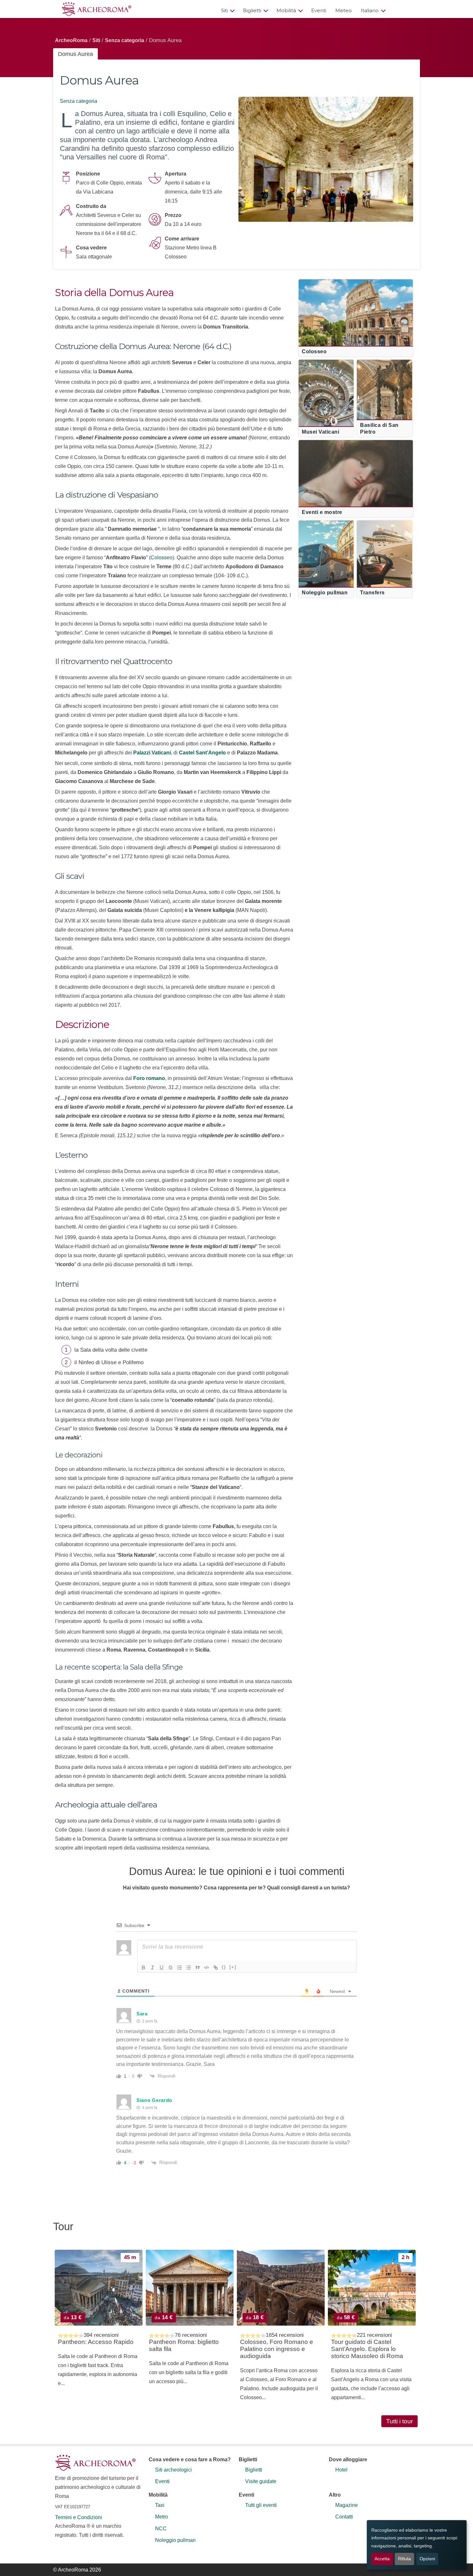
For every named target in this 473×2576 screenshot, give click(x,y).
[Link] (216, 1968)
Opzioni (427, 2559)
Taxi (160, 2505)
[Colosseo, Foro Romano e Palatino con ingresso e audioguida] (281, 2288)
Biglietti (252, 10)
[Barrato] (171, 1968)
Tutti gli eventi (261, 2505)
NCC (161, 2529)
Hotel (341, 2470)
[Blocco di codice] (207, 1968)
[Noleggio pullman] (326, 549)
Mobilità (286, 10)
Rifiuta (404, 2559)
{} (224, 1967)
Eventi (319, 10)
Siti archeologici (173, 2470)
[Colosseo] (356, 308)
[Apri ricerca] (405, 10)
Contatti (344, 2517)
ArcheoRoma (71, 40)
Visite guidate (261, 2481)
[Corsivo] (153, 1968)
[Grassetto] (144, 1968)
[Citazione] (198, 1968)
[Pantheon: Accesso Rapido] (99, 2288)
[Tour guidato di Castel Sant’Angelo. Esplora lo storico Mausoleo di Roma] (372, 2288)
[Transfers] (384, 549)
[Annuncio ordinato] (180, 1968)
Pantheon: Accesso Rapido (96, 2342)
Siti (224, 10)
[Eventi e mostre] (356, 469)
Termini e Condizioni (79, 2517)
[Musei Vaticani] (326, 389)
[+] (233, 1967)
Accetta (382, 2559)
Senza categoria (125, 40)
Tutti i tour (399, 2421)
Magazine (347, 2505)
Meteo (343, 10)
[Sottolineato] (162, 1968)
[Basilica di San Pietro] (384, 389)
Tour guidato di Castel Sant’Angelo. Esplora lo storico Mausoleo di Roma (367, 2349)
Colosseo (162, 558)
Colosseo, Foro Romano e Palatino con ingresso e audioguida (277, 2349)
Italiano (370, 10)
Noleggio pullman (175, 2540)
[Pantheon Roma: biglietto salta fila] (190, 2288)
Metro (162, 2517)
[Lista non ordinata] (189, 1968)
